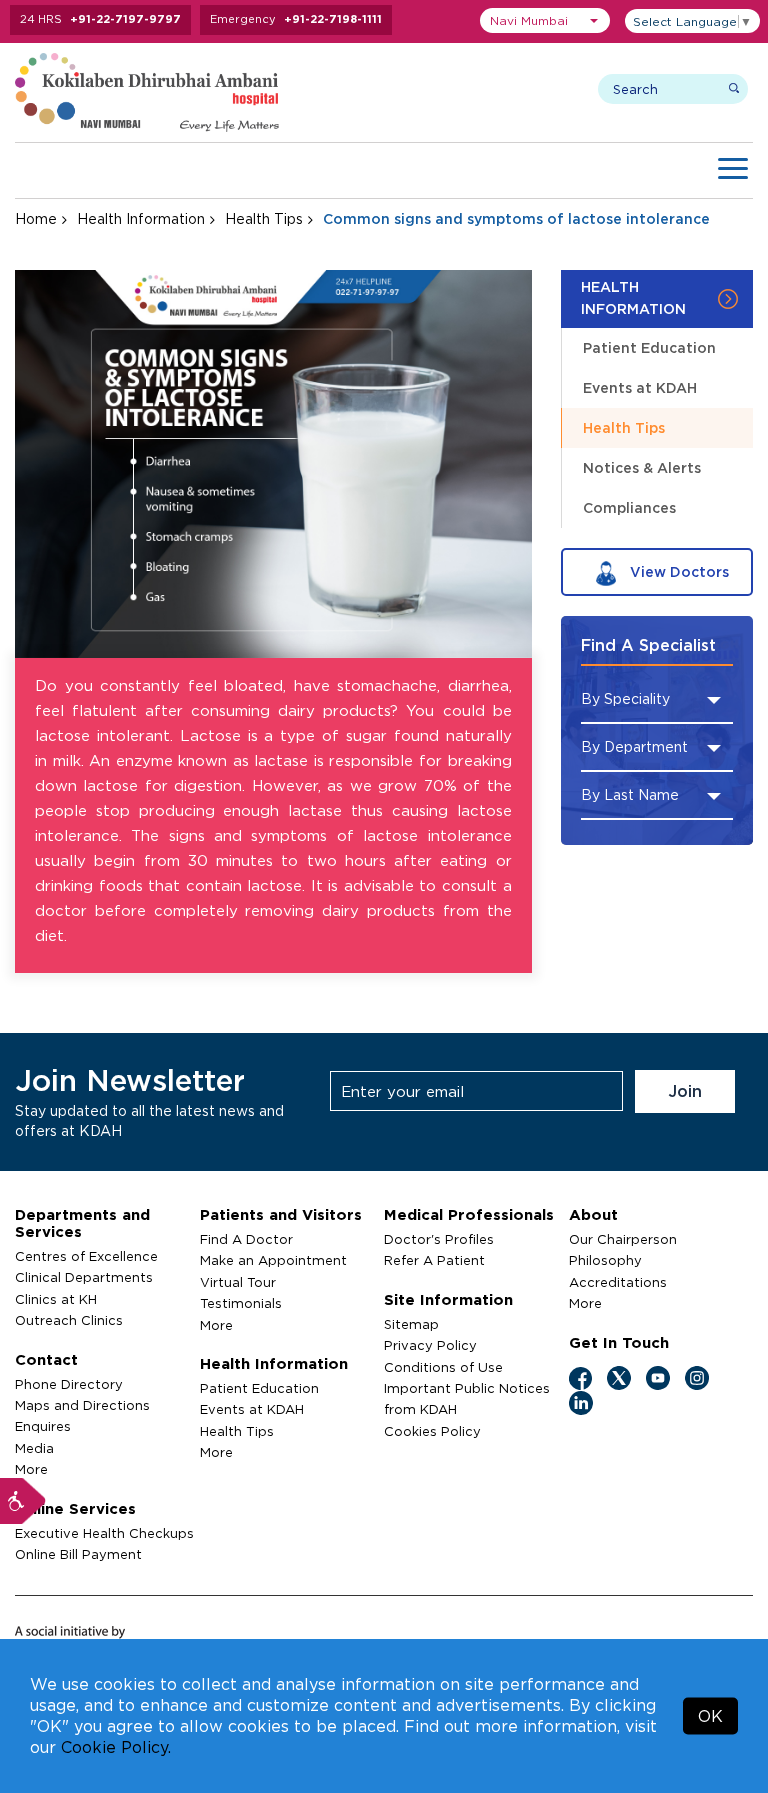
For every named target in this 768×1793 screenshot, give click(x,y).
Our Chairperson (623, 1239)
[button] (545, 20)
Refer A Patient (434, 1260)
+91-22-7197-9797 (125, 19)
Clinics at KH (56, 1299)
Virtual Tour (238, 1282)
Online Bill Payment (78, 1554)
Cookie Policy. (116, 1747)
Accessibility (23, 1501)
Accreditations (618, 1282)
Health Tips (264, 218)
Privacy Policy (430, 1345)
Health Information (141, 218)
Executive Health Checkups (104, 1533)
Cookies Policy (432, 1431)
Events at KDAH (640, 387)
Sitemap (411, 1324)
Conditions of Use (443, 1367)
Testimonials (241, 1303)
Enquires (43, 1426)
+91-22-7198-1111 (333, 19)
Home (36, 218)
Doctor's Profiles (439, 1239)
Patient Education (649, 347)
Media (34, 1448)
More (31, 1469)
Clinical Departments (84, 1277)
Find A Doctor (246, 1239)
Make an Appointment (273, 1260)
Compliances (629, 507)
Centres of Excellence (86, 1256)
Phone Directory (69, 1384)
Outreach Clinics (69, 1320)
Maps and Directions (82, 1405)
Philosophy (605, 1260)
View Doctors (677, 571)
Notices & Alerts (642, 467)
